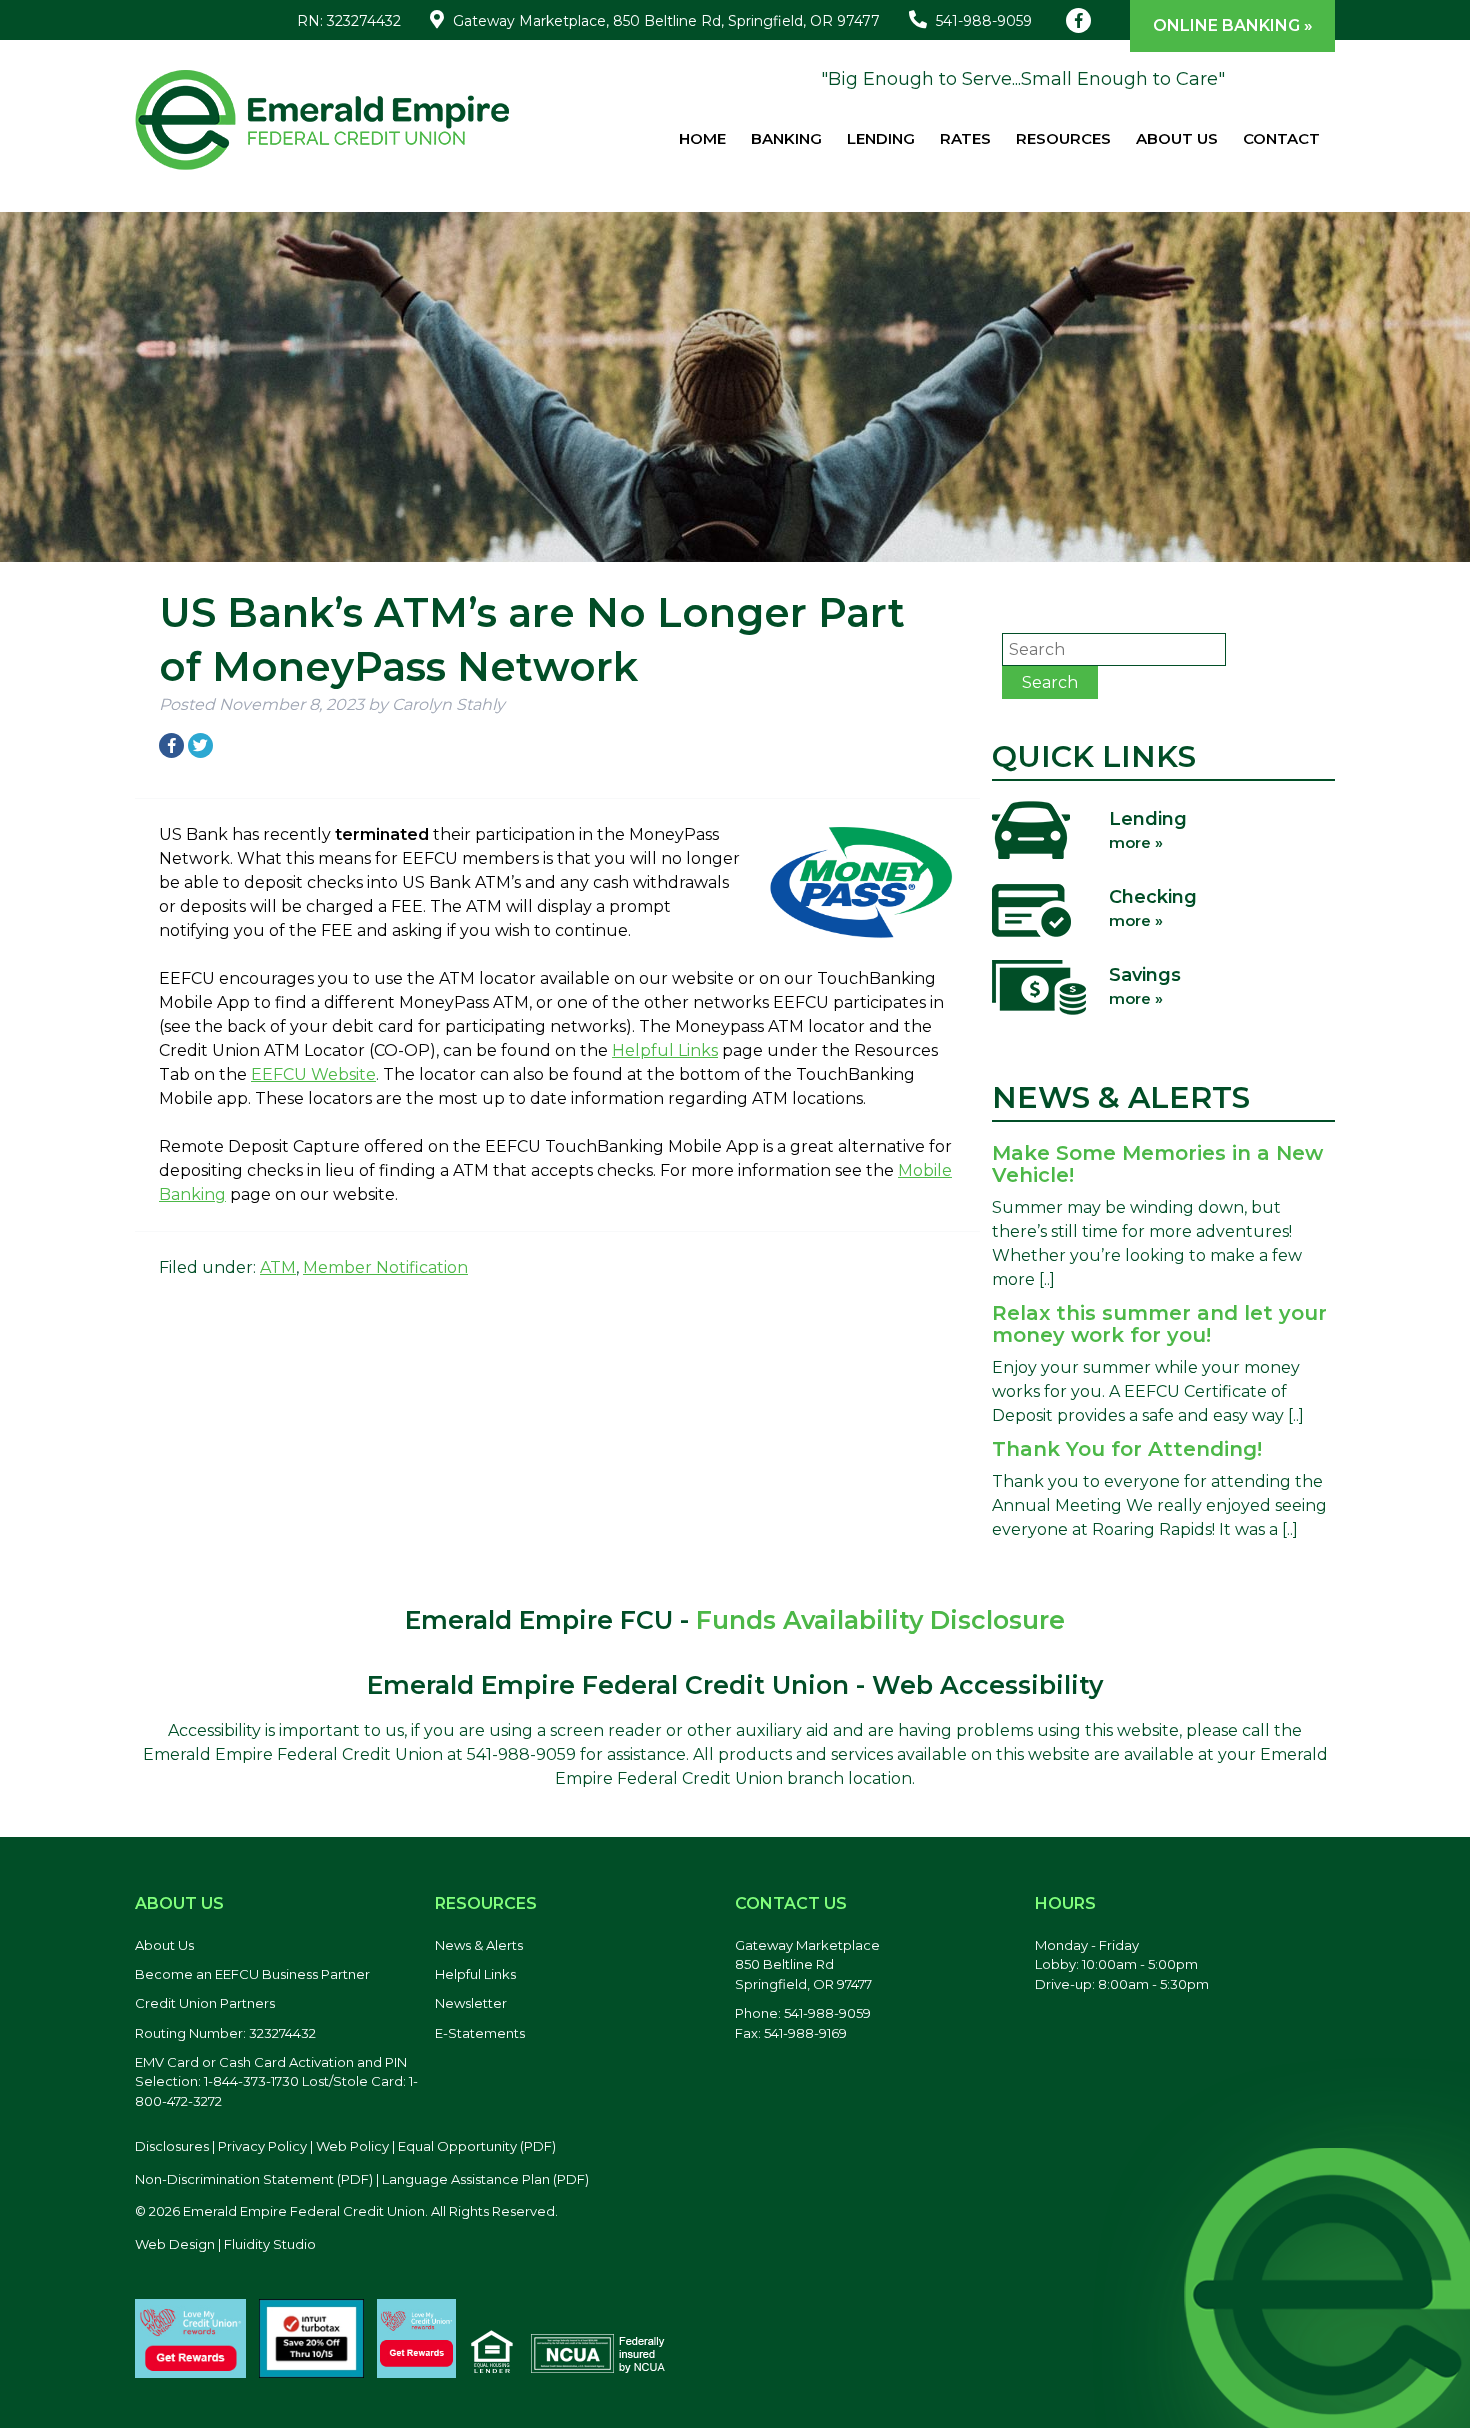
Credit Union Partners (205, 2003)
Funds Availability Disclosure (880, 1620)
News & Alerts (479, 1945)
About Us (1177, 138)
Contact (1281, 138)
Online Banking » (1233, 25)
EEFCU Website (313, 1074)
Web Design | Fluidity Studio (225, 2244)
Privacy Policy (262, 2146)
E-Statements (480, 2033)
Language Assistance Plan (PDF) (485, 2179)
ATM (278, 1267)
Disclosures (172, 2146)
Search (1050, 682)
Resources (1063, 138)
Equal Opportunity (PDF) (477, 2146)
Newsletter (471, 2003)
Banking (786, 138)
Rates (965, 138)
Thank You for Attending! (1127, 1449)
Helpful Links (665, 1050)
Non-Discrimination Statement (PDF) (254, 2179)
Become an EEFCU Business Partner (252, 1974)
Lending (881, 138)
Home (702, 138)
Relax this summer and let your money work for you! (1159, 1324)
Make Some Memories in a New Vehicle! (1157, 1164)
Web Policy (352, 2146)
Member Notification (385, 1267)
